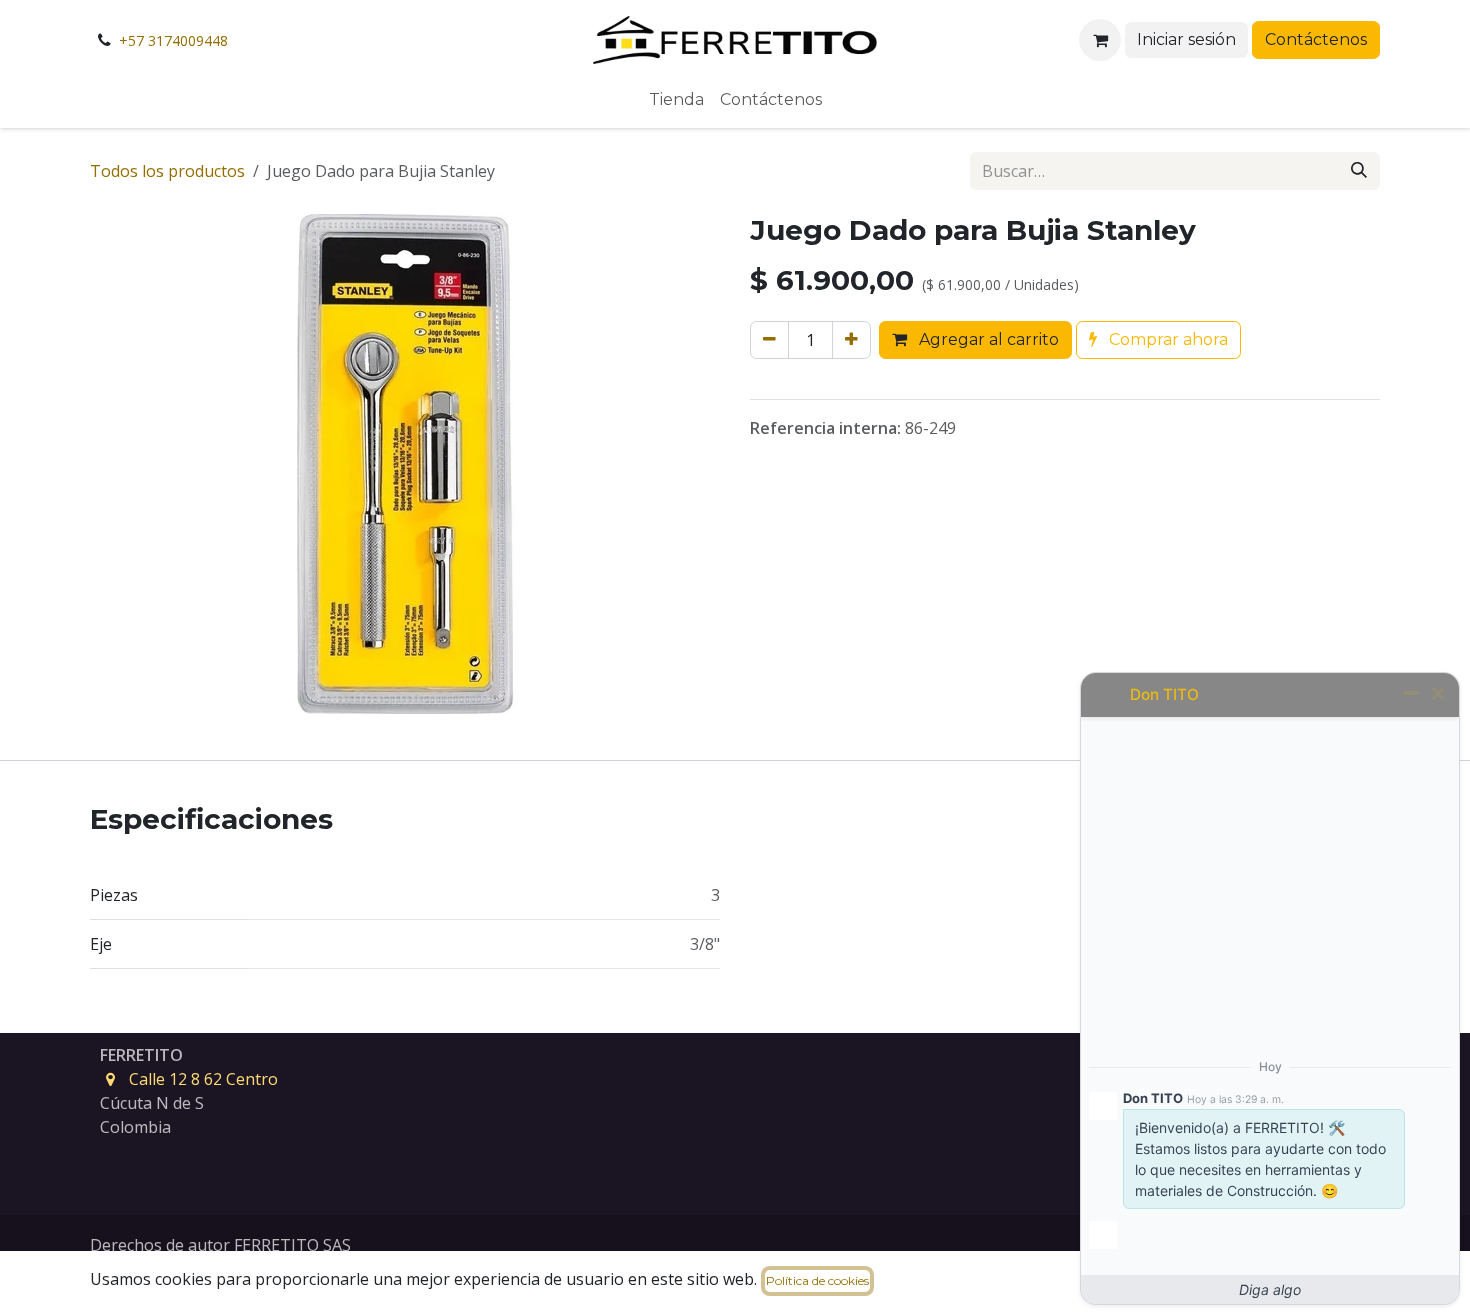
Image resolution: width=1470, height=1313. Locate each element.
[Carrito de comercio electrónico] (1100, 40)
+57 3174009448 (173, 40)
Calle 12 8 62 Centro (203, 1079)
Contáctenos (1316, 39)
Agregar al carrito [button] (987, 339)
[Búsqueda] (1359, 171)
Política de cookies (817, 1280)
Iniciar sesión (1186, 39)
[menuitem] (676, 100)
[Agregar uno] (851, 340)
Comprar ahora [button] (1166, 339)
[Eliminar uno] (769, 340)
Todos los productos (167, 171)
